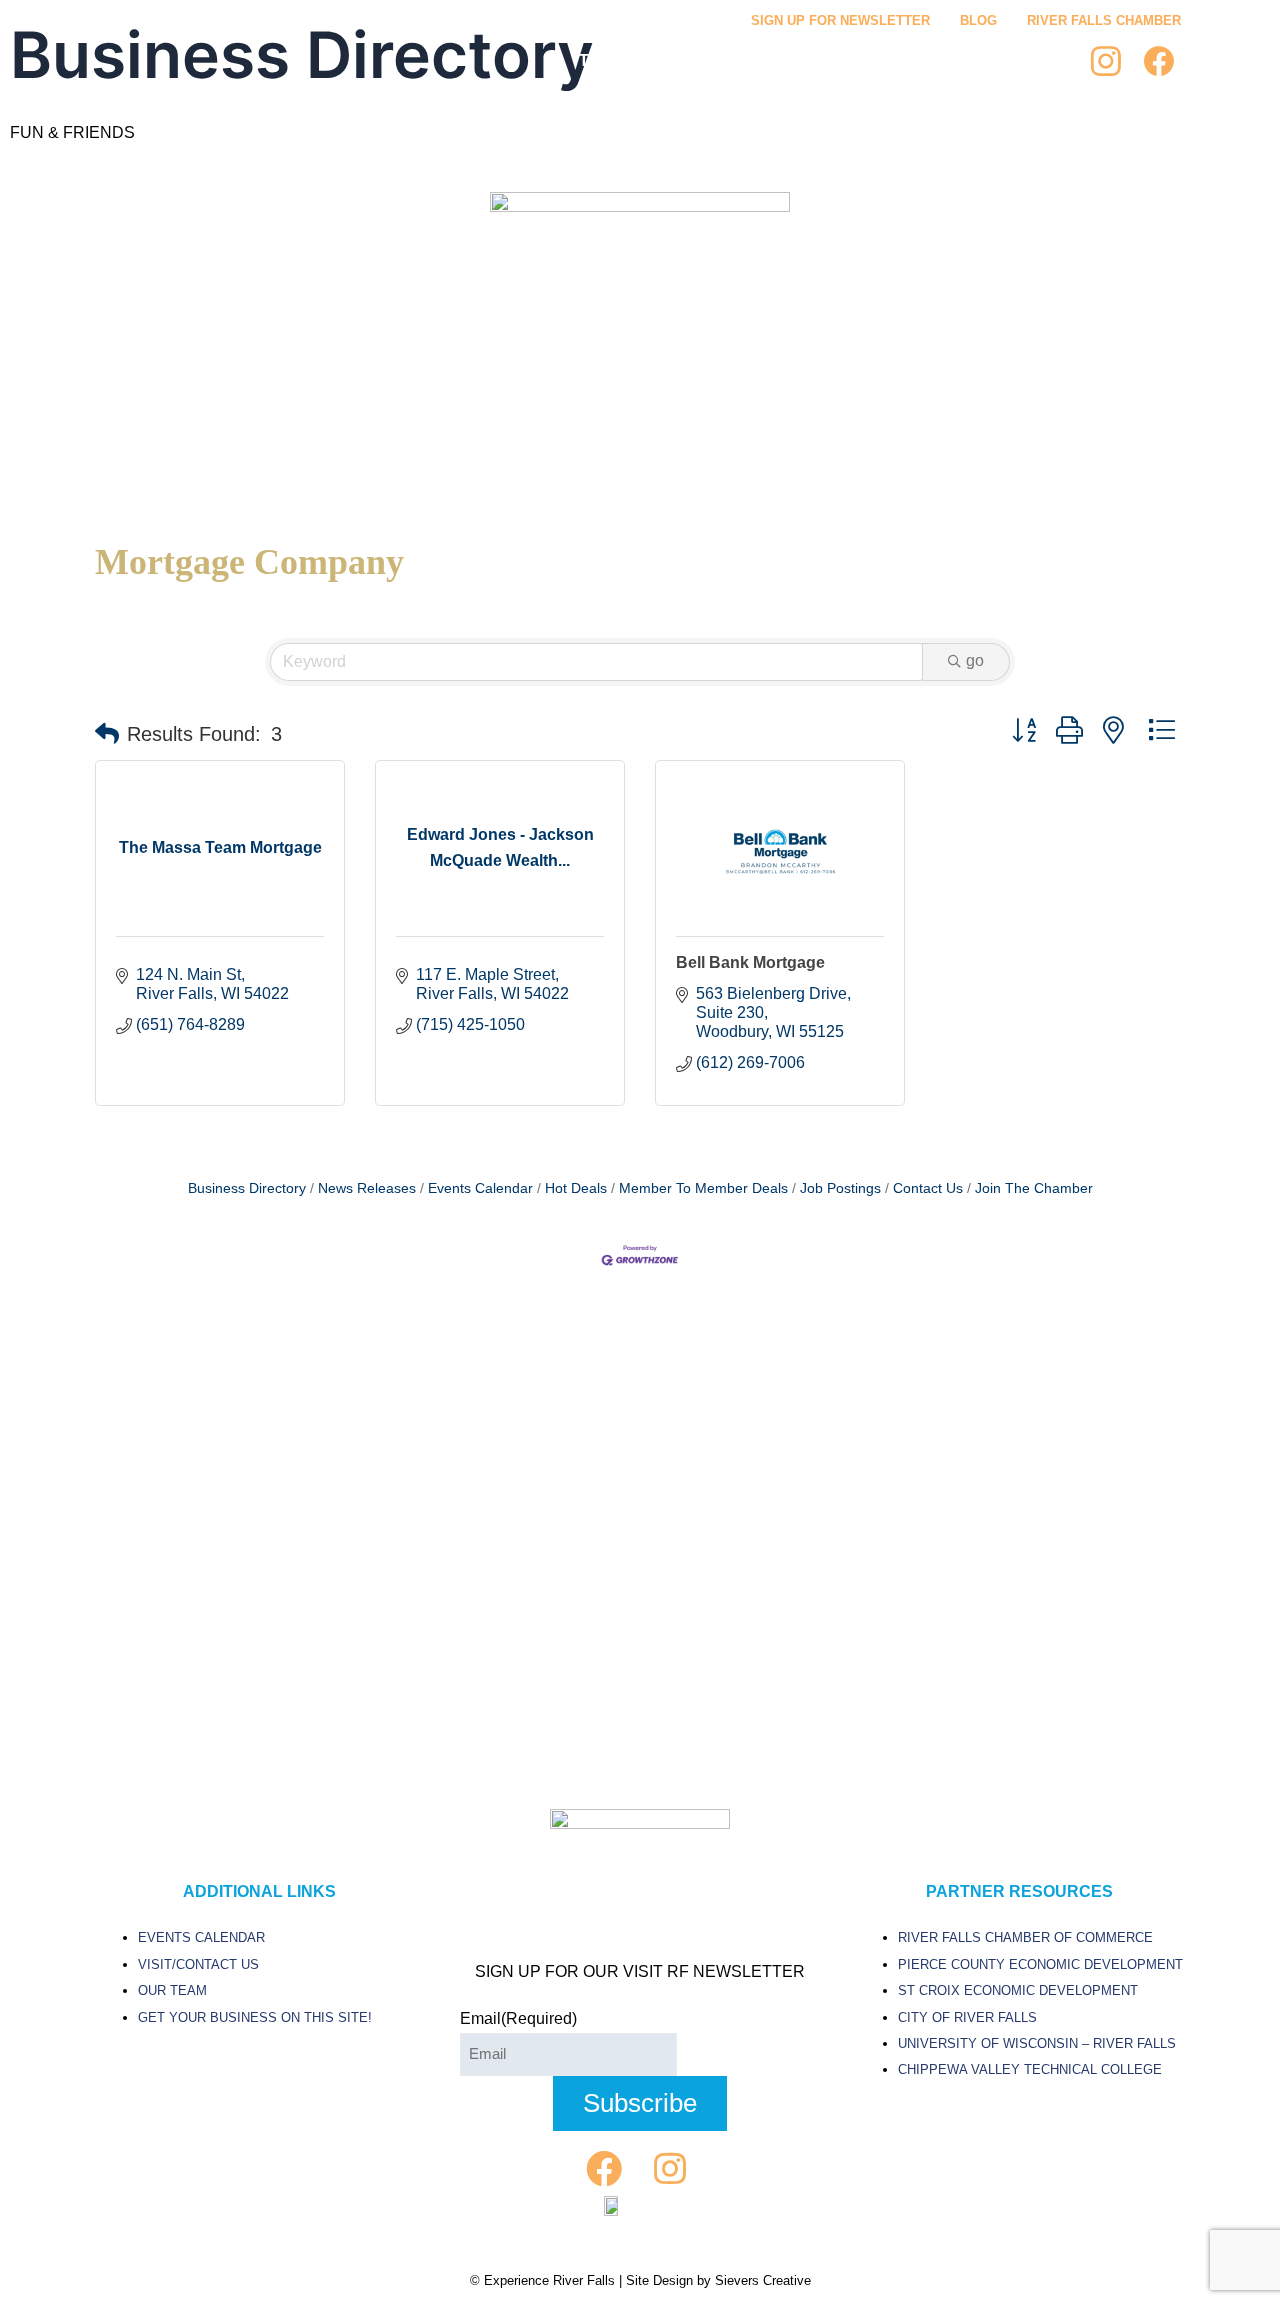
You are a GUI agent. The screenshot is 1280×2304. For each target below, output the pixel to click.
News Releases (367, 1188)
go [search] (975, 660)
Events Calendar (480, 1188)
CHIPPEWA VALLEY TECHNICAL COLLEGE (1030, 2069)
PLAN (1048, 60)
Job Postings (840, 1188)
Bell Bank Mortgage (750, 962)
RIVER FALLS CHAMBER (1104, 20)
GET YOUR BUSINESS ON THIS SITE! (255, 2017)
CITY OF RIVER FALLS (967, 2017)
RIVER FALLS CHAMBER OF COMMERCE (1025, 1937)
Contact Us (928, 1188)
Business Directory (247, 1188)
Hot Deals (576, 1188)
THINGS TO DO (636, 60)
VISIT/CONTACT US (198, 1964)
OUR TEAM (172, 1990)
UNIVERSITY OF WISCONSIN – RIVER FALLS (1037, 2043)
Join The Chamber (1034, 1188)
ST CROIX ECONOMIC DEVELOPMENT (1018, 1990)
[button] (107, 734)
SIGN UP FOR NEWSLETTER (840, 20)
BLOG (978, 20)
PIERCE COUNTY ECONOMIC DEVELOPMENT (1040, 1964)
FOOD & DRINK (778, 60)
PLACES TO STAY (931, 60)
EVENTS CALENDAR (201, 1937)
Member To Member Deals (703, 1188)
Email (518, 2018)
